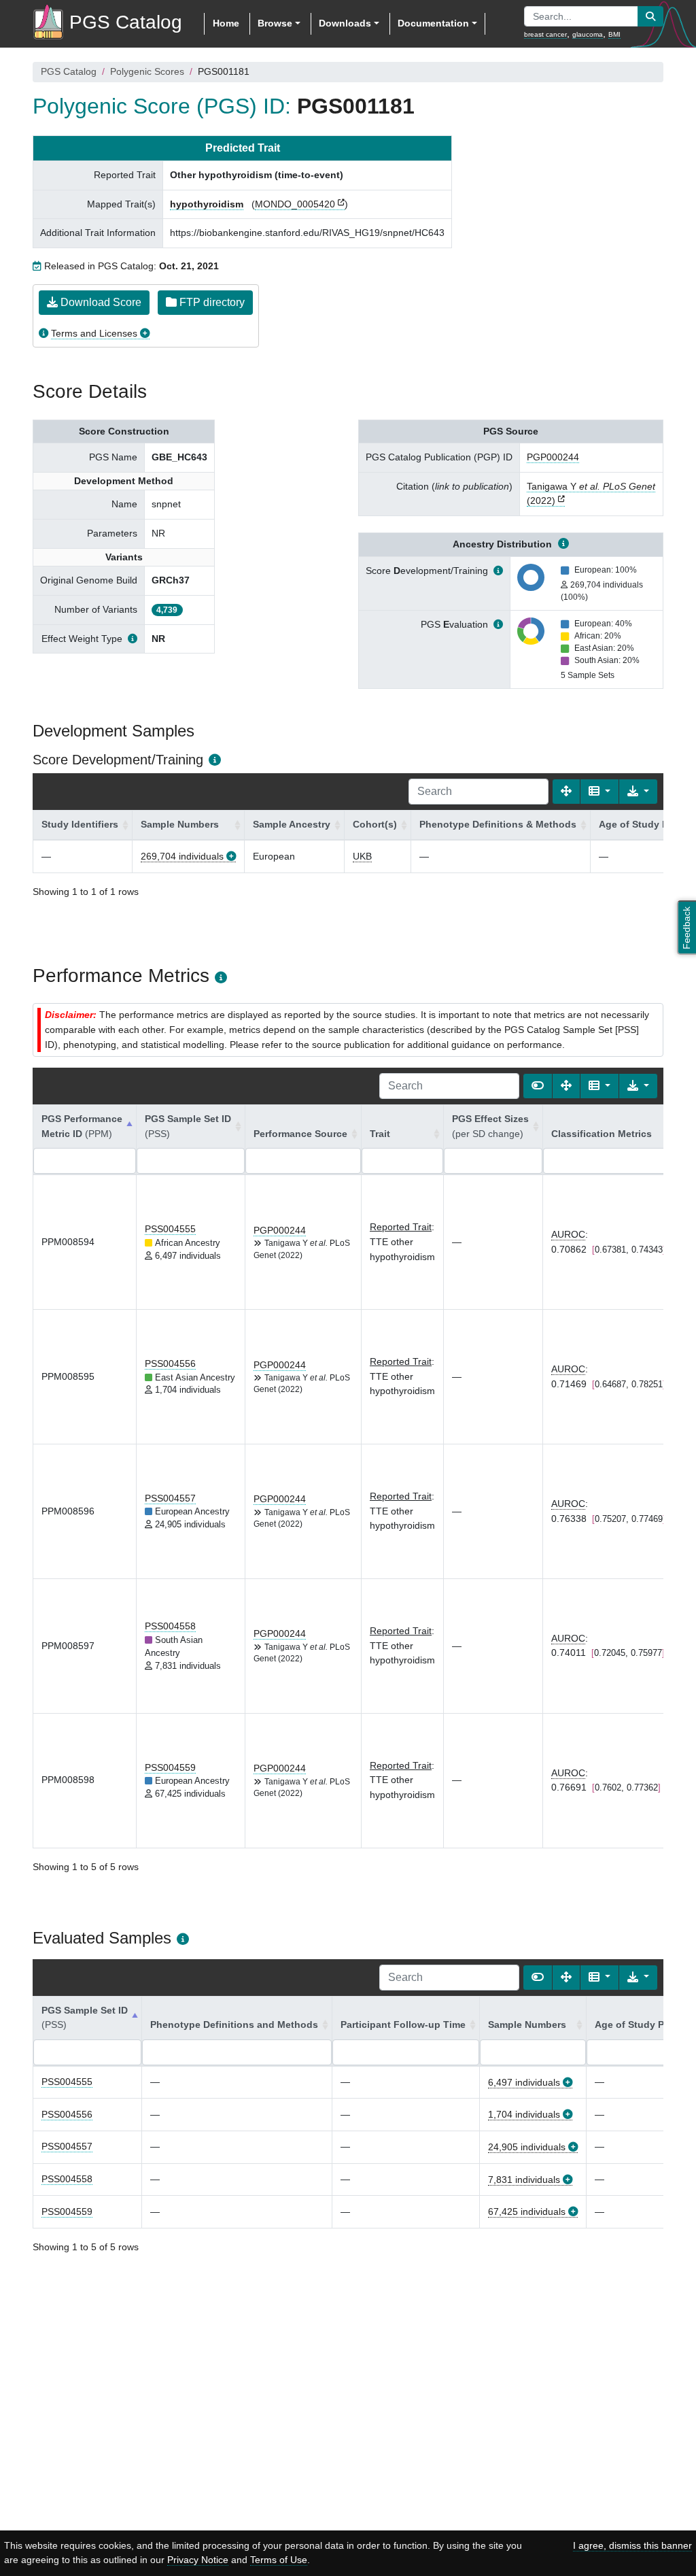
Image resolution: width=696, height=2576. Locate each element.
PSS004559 (170, 1767)
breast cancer (545, 34)
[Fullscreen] (566, 792)
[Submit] (650, 16)
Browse (275, 23)
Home (226, 23)
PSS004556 (170, 1363)
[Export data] (638, 792)
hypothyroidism (207, 204)
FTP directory (211, 302)
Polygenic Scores (147, 71)
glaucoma (588, 34)
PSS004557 (170, 1498)
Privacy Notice (198, 2560)
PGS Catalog (69, 71)
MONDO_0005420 (295, 204)
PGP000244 (553, 457)
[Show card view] (538, 1086)
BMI (614, 34)
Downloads (345, 23)
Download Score (100, 302)
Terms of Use (279, 2560)
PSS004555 (170, 1229)
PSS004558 (170, 1626)
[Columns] (599, 792)
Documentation (433, 23)
